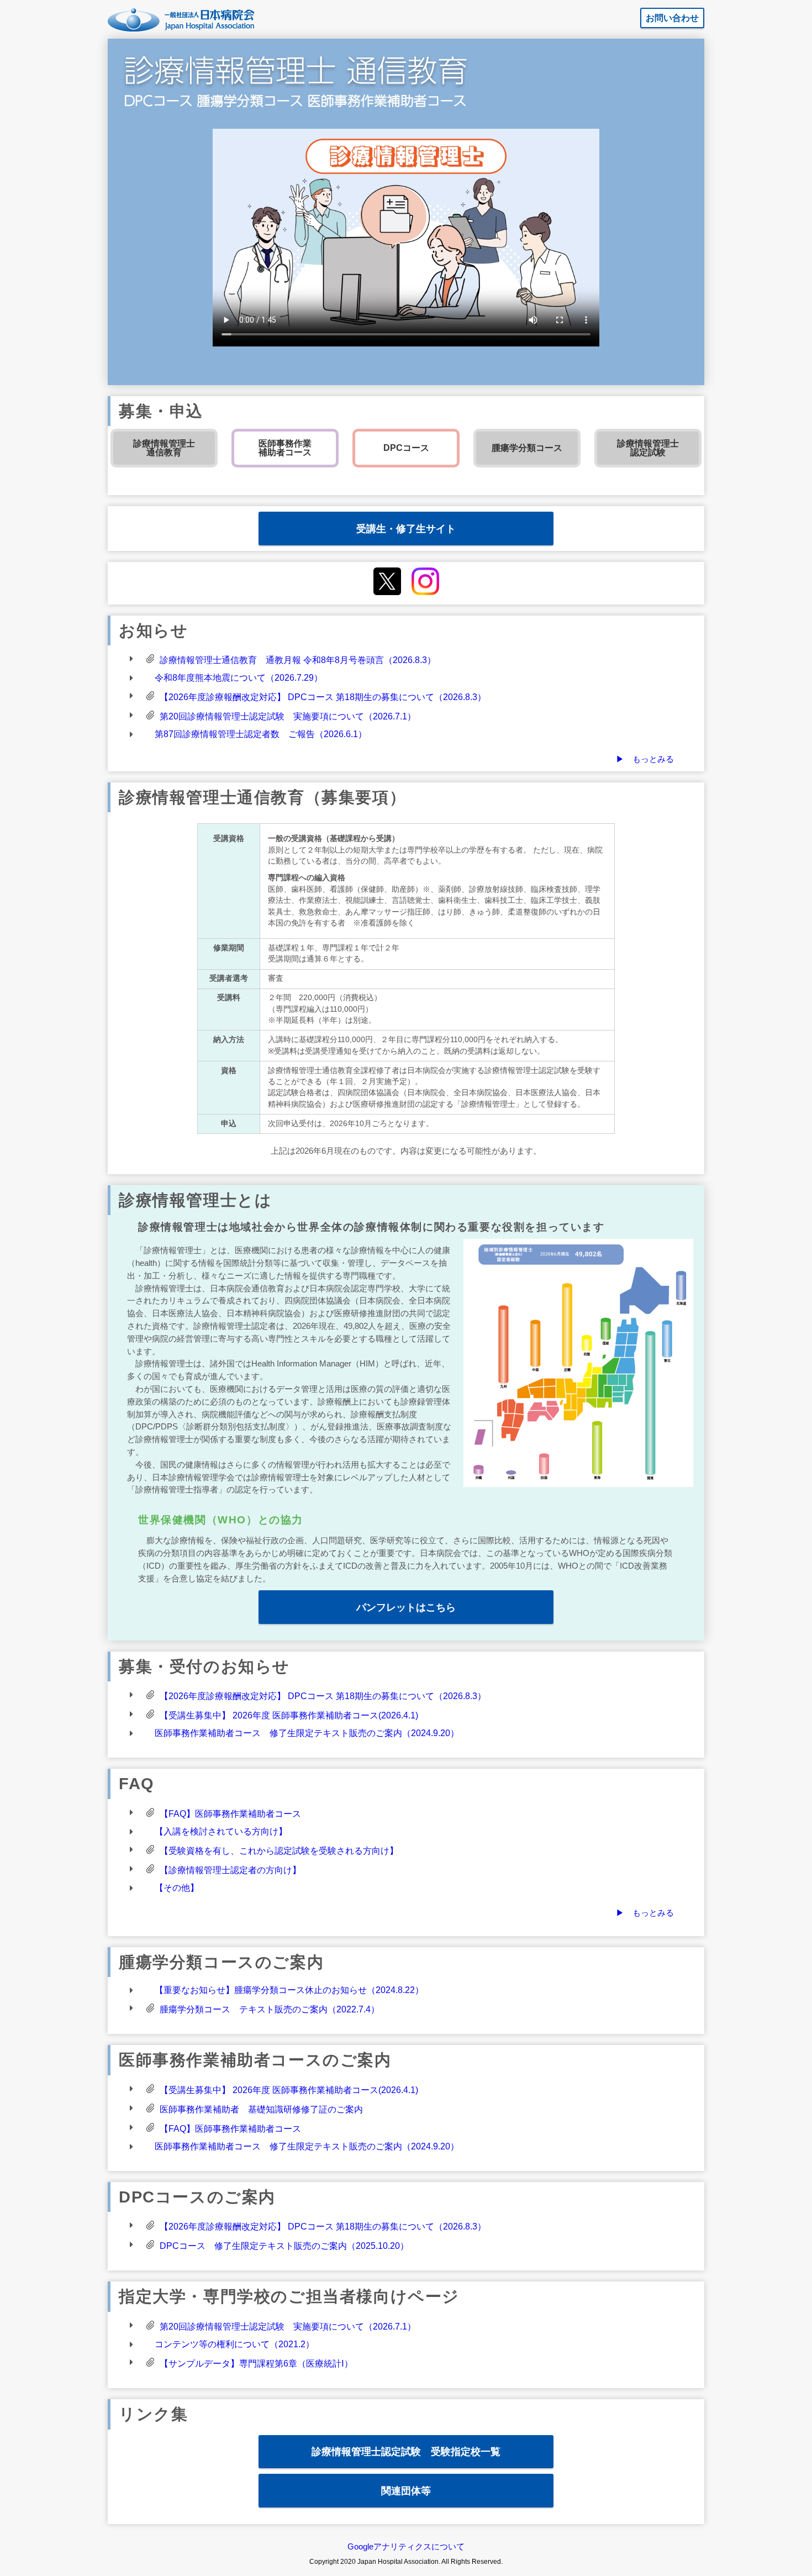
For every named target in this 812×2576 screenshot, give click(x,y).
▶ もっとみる (645, 759)
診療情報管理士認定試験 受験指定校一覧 (406, 2451)
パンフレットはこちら (406, 1607)
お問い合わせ (672, 18)
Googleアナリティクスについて (406, 2546)
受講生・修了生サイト (406, 529)
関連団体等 (406, 2491)
